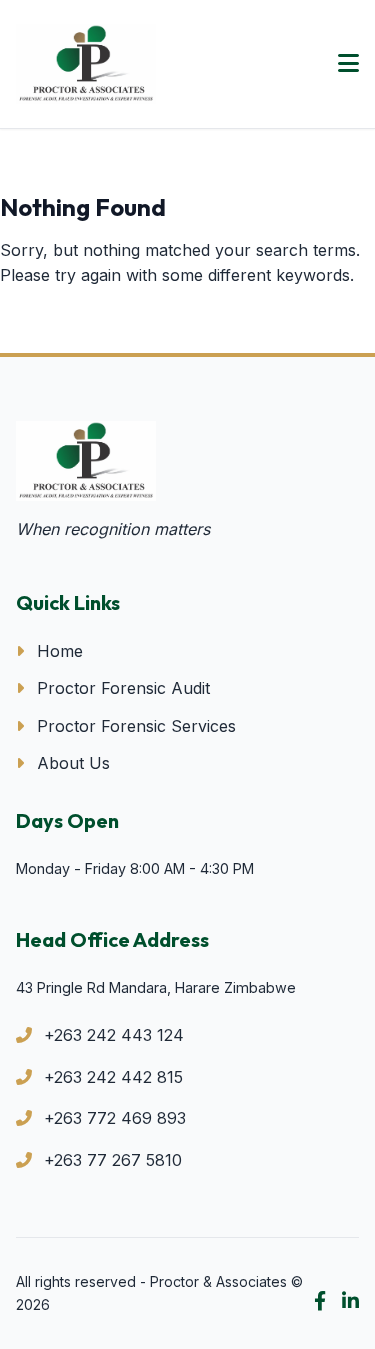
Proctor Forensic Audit (121, 688)
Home (57, 651)
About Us (71, 763)
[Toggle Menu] (348, 64)
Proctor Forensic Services (134, 726)
